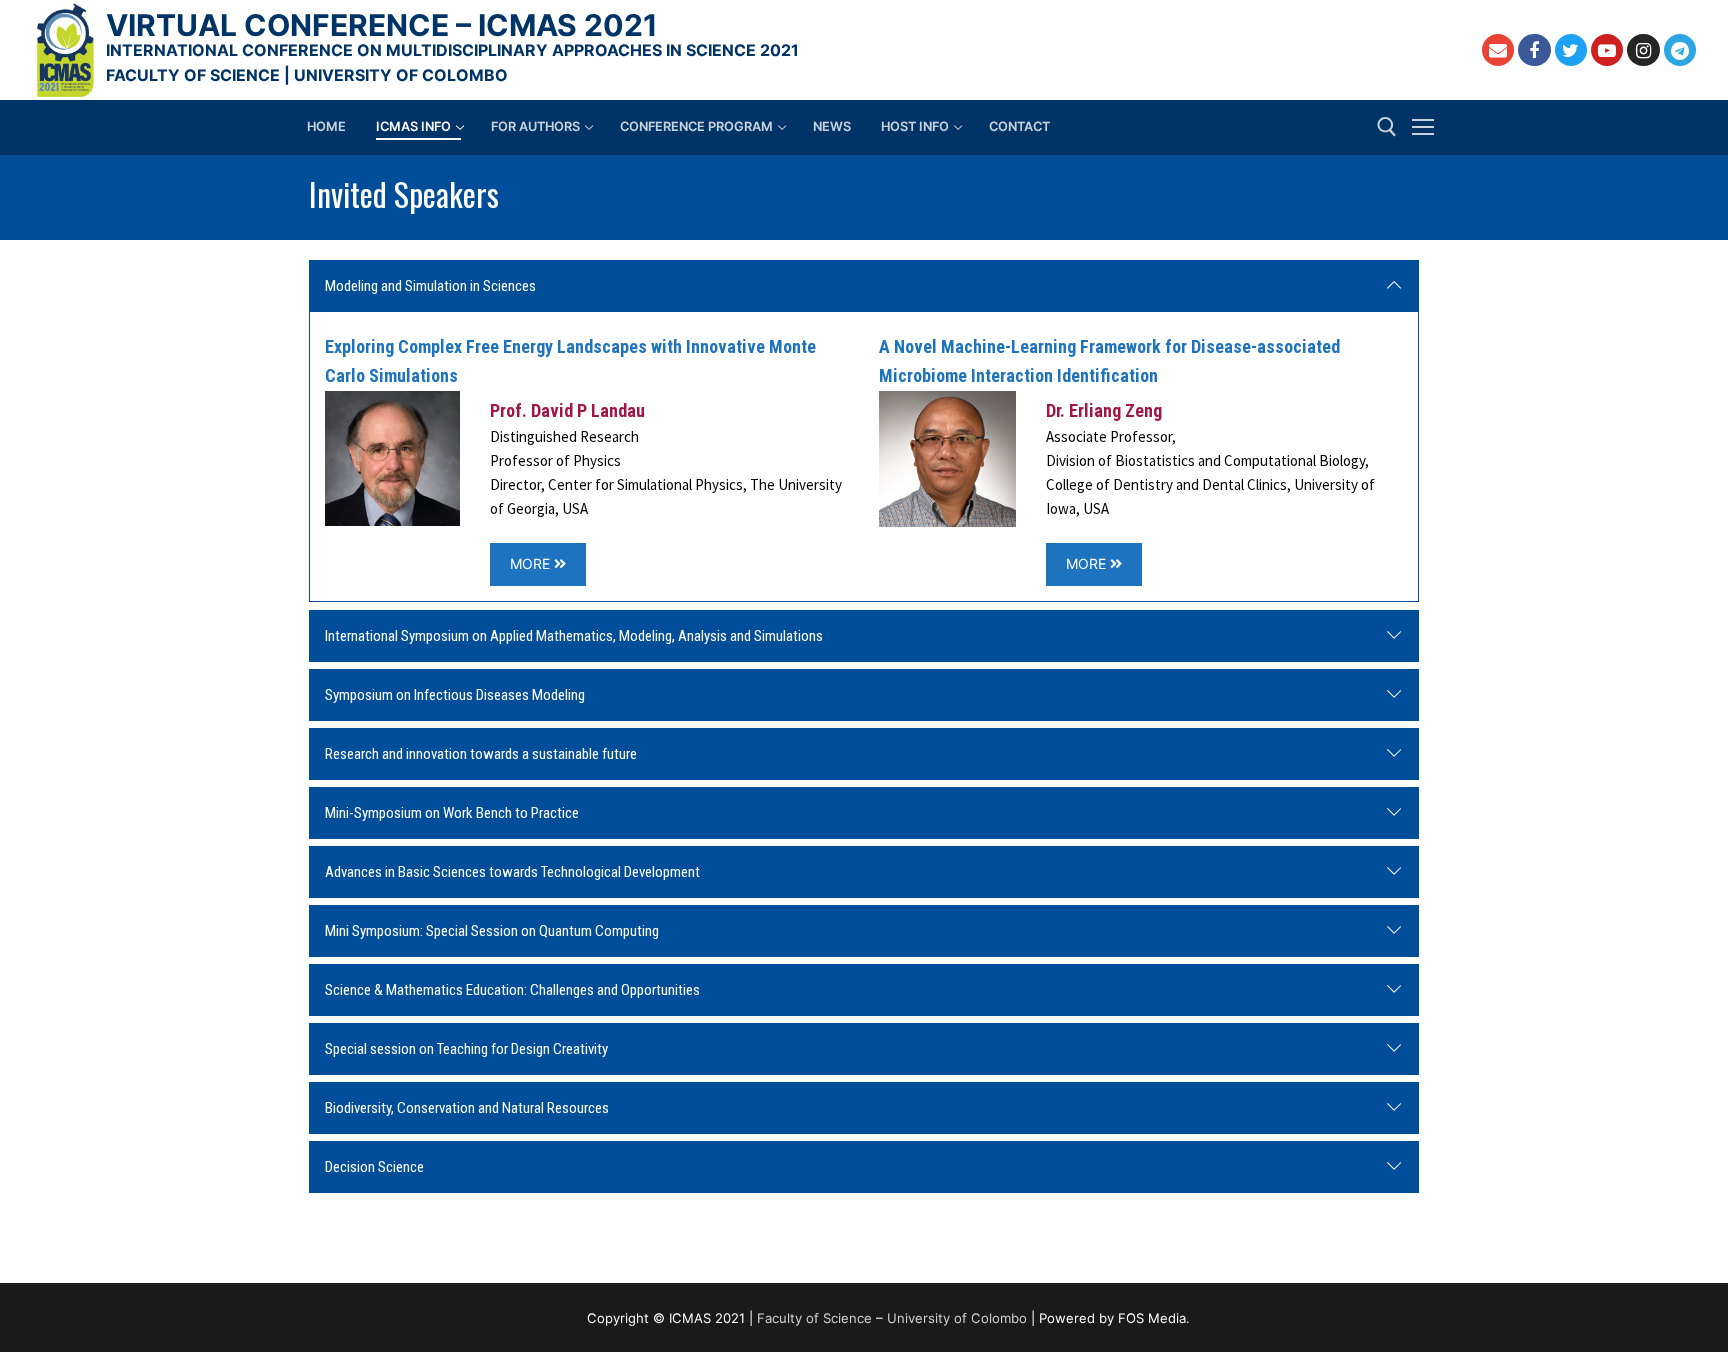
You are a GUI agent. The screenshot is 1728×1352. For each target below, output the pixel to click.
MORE (532, 563)
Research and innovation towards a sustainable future (481, 754)
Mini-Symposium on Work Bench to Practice (452, 813)
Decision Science (374, 1167)
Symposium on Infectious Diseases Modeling (455, 695)
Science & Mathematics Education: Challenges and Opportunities (512, 990)
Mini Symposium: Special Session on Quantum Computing (492, 931)
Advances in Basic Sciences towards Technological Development (512, 872)
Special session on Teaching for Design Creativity (466, 1049)
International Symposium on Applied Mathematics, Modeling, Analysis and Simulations (574, 636)
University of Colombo (957, 1318)
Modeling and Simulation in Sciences (430, 286)
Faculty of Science (814, 1318)
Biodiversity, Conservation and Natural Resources (467, 1108)
